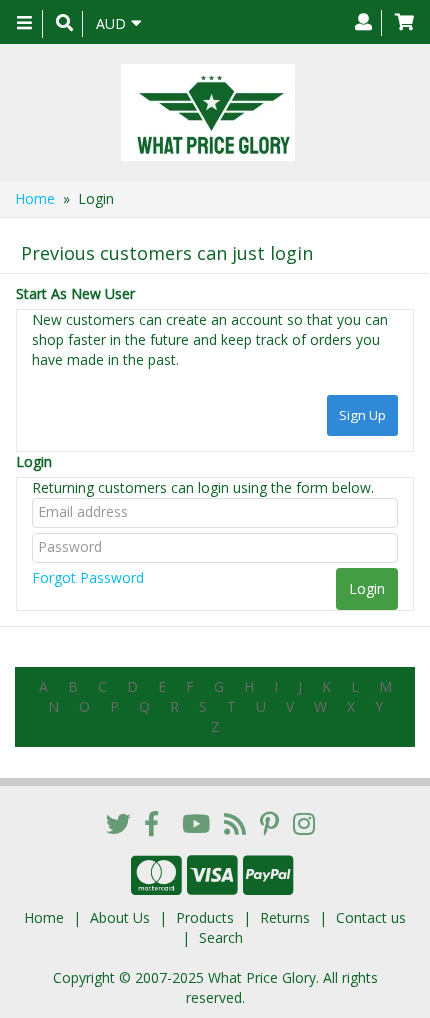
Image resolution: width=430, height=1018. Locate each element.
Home (35, 198)
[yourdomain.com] (207, 112)
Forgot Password (88, 577)
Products (205, 917)
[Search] (64, 24)
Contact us (371, 917)
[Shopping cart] (404, 23)
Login (34, 461)
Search (221, 937)
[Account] (363, 23)
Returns (285, 917)
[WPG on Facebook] (151, 823)
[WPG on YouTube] (196, 823)
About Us (120, 917)
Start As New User (75, 293)
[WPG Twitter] (118, 823)
